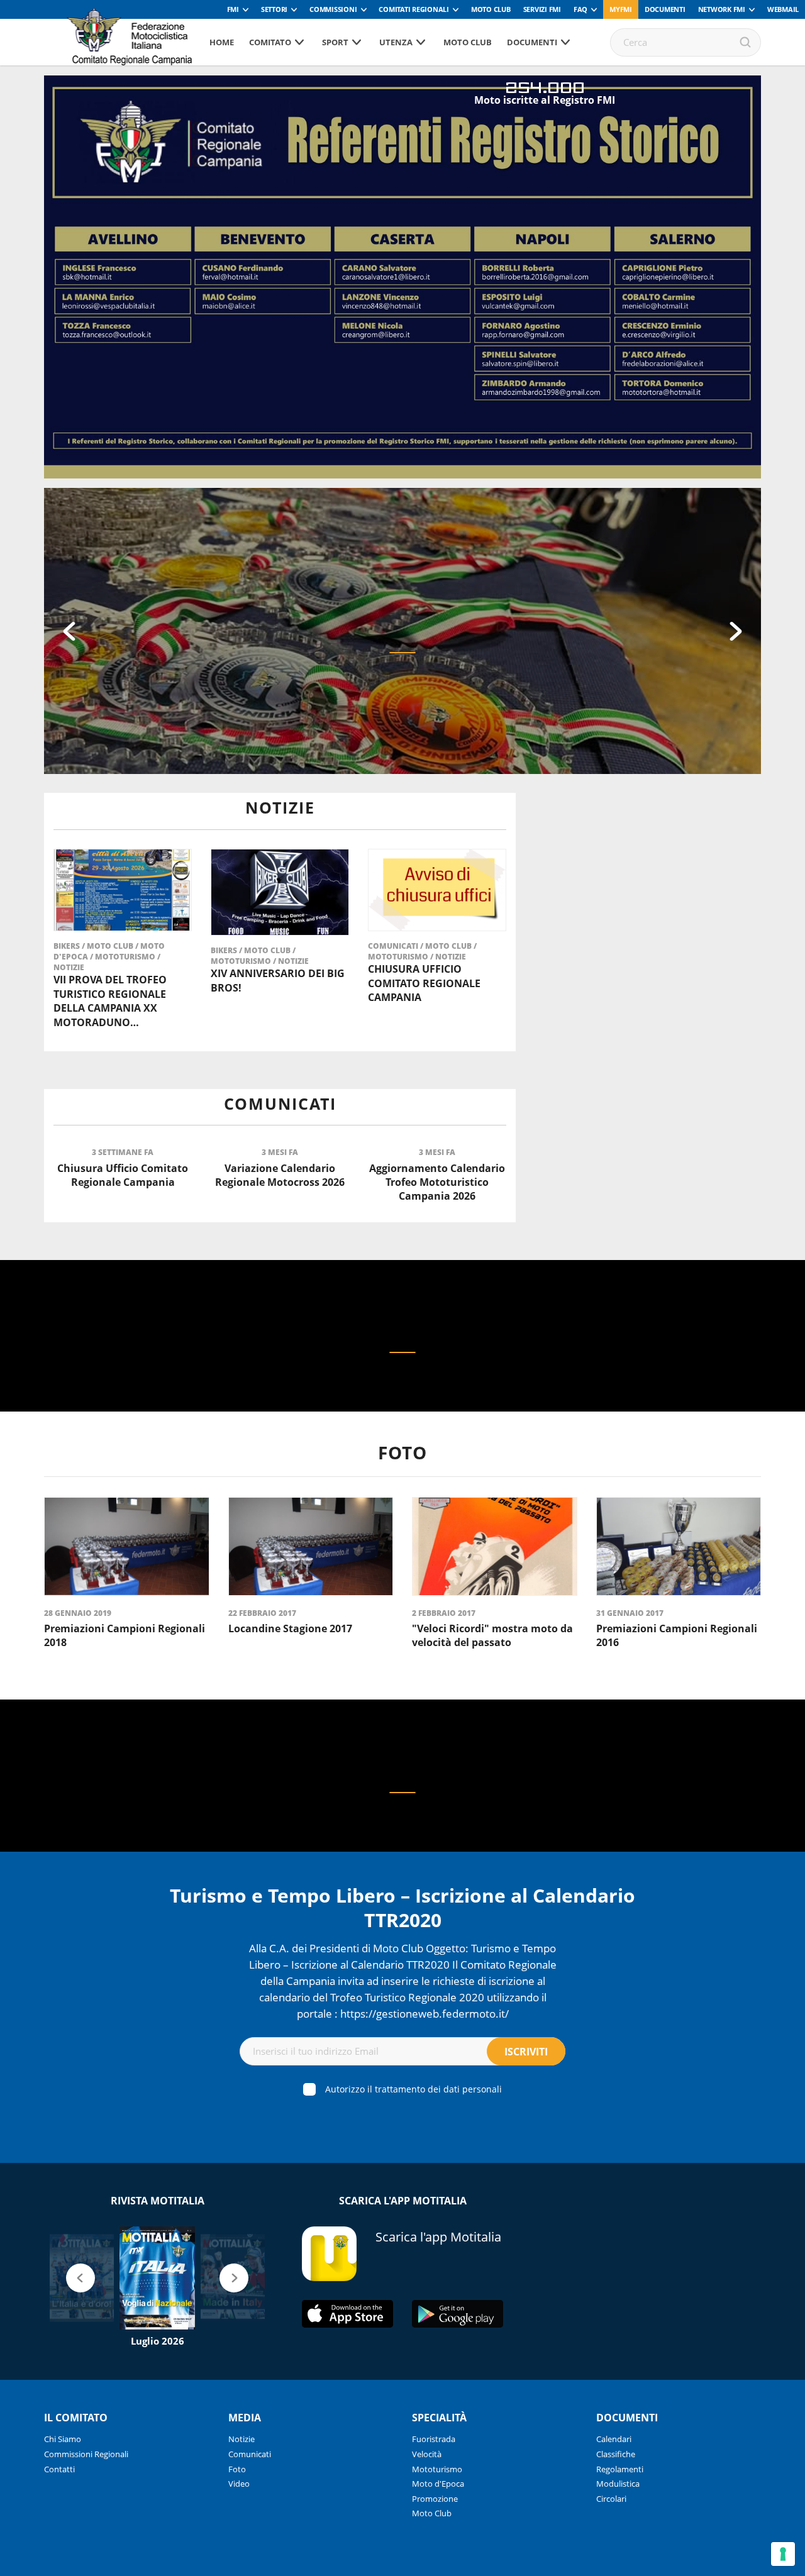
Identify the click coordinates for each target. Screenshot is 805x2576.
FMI (233, 9)
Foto (237, 2469)
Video (239, 2484)
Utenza (396, 42)
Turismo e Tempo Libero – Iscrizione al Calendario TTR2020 (402, 1908)
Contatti (59, 2469)
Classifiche (616, 2454)
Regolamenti (620, 2469)
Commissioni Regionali (86, 2454)
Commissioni (333, 9)
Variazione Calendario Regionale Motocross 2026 (280, 1175)
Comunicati (394, 946)
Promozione (435, 2499)
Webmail (783, 9)
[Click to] (402, 1352)
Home (222, 42)
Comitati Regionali (414, 9)
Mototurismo (126, 957)
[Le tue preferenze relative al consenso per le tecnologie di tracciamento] (783, 2554)
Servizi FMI (542, 9)
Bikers (68, 946)
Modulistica (618, 2484)
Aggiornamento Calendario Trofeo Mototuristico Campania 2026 (437, 1182)
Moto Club (491, 9)
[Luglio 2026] (157, 2278)
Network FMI (722, 9)
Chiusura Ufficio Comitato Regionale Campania (424, 983)
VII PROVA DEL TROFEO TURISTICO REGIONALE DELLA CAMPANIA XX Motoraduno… (110, 1001)
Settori (274, 9)
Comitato (270, 42)
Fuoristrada (434, 2439)
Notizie (69, 967)
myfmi (621, 9)
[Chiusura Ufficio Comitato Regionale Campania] (437, 890)
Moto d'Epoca (438, 2484)
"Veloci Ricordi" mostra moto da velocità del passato (492, 1635)
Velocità (427, 2454)
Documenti (665, 9)
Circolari (611, 2499)
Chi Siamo (63, 2439)
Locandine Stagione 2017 (290, 1628)
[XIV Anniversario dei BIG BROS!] (280, 892)
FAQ (580, 9)
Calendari (614, 2439)
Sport (335, 42)
